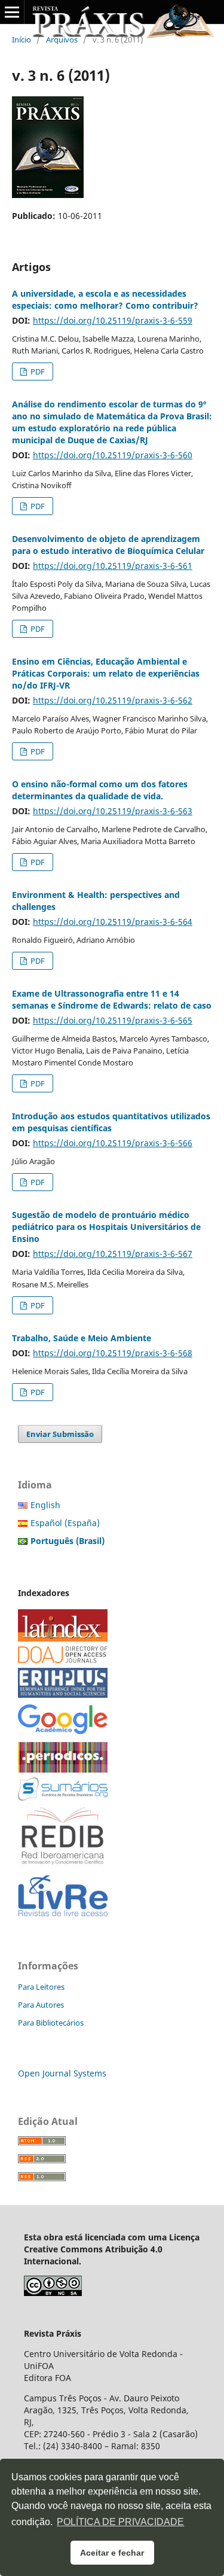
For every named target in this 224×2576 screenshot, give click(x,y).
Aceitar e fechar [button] (112, 2553)
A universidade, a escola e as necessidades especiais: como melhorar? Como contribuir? (105, 299)
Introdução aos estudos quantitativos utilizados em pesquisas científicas (111, 1122)
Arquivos (62, 39)
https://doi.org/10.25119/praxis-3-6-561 (113, 566)
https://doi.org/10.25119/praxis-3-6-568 (113, 1353)
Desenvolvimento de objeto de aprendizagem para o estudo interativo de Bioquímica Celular (108, 545)
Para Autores (41, 2005)
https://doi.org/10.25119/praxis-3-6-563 (113, 811)
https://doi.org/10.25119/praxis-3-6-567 (113, 1254)
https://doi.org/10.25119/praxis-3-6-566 (113, 1143)
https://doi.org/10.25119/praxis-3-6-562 (113, 700)
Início (22, 39)
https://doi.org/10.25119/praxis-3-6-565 (113, 1020)
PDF (37, 372)
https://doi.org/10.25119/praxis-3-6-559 (113, 320)
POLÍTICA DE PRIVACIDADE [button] (120, 2522)
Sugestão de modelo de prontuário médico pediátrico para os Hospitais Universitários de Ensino (106, 1227)
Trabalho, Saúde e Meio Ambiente (82, 1338)
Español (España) (65, 1523)
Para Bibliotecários (51, 2023)
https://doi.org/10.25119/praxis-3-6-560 (113, 455)
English (45, 1505)
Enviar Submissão (60, 1434)
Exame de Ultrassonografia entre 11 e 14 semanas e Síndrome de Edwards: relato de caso (112, 999)
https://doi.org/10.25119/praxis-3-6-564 (113, 922)
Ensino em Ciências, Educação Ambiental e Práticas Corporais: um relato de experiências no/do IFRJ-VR (106, 673)
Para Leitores (41, 1987)
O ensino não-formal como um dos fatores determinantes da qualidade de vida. (100, 790)
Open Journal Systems (62, 2073)
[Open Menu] (12, 12)
